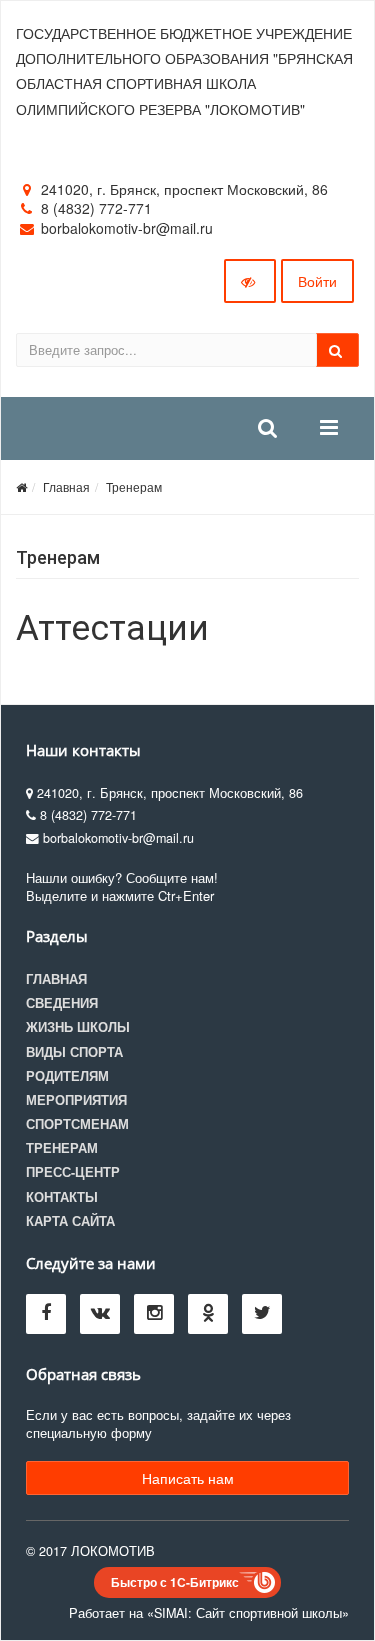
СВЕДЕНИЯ (62, 1003)
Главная (66, 486)
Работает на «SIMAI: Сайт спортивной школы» (209, 1613)
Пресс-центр (73, 1172)
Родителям (67, 1076)
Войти (317, 281)
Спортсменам (77, 1124)
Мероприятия (76, 1100)
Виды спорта (74, 1052)
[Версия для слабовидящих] (250, 281)
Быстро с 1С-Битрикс (175, 1582)
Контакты (62, 1197)
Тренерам (134, 486)
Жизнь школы (78, 1027)
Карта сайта (70, 1221)
